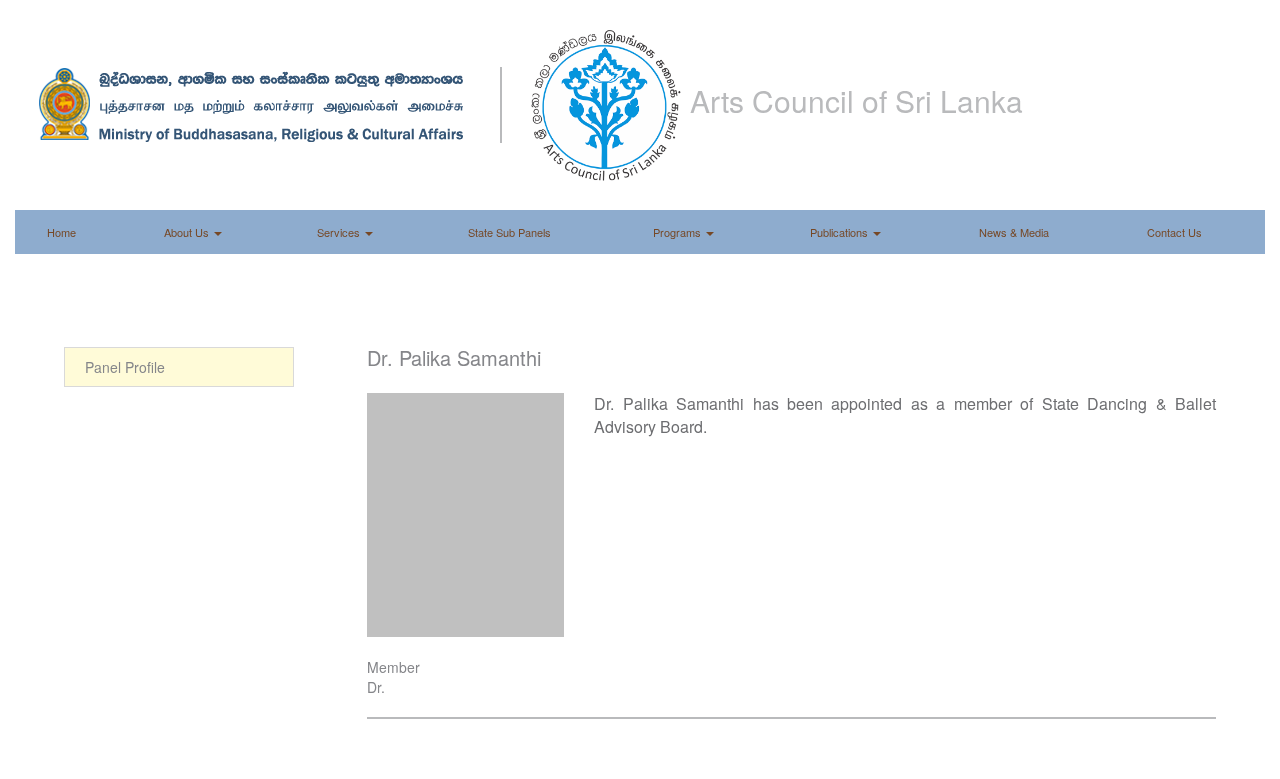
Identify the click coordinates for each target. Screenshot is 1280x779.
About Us (188, 232)
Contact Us (1174, 232)
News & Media (1014, 232)
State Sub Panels (509, 232)
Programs (678, 232)
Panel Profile (125, 367)
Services (340, 232)
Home (61, 232)
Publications (840, 232)
